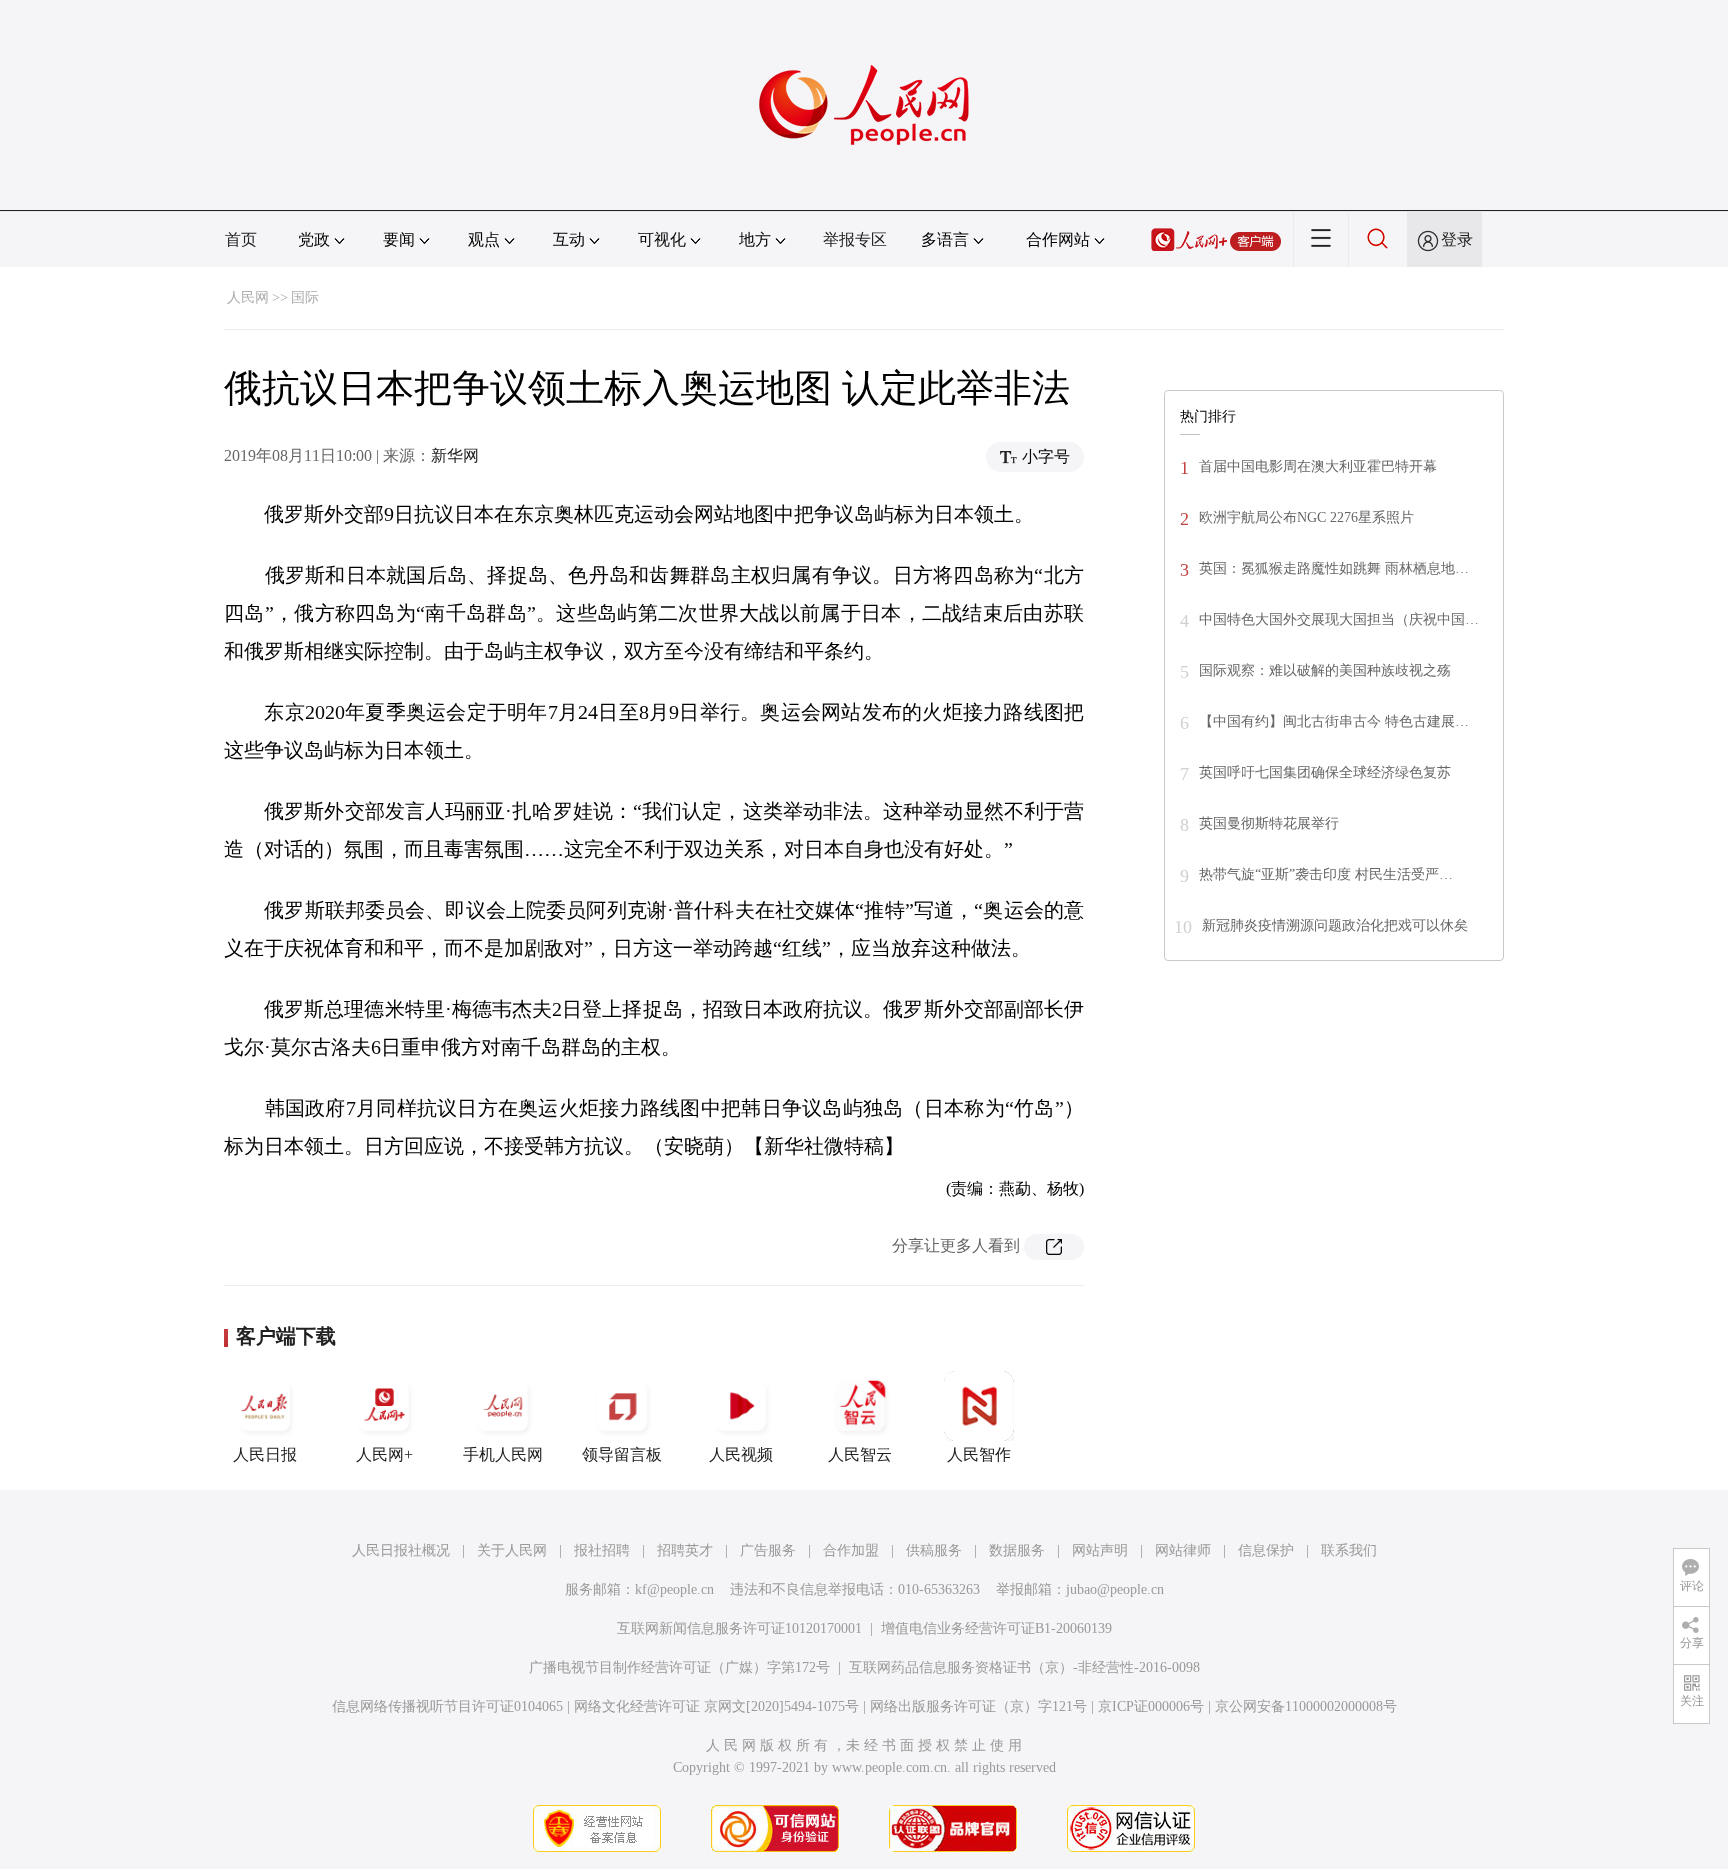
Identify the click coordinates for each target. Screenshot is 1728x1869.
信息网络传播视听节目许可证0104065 (447, 1706)
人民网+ (384, 1454)
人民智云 (860, 1454)
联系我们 (1349, 1550)
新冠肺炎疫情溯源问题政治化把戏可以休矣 (1335, 925)
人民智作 (979, 1454)
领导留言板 (622, 1454)
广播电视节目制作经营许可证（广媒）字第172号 (679, 1667)
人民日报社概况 (401, 1550)
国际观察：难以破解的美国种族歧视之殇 (1325, 670)
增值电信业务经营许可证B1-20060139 (996, 1628)
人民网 (248, 297)
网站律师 (1183, 1550)
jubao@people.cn (1115, 1589)
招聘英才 (685, 1550)
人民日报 (265, 1454)
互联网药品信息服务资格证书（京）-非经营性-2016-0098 (1024, 1667)
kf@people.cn (674, 1589)
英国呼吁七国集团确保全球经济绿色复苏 (1325, 772)
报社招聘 (602, 1550)
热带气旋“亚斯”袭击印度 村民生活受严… (1326, 874)
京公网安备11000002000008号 (1306, 1706)
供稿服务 (934, 1550)
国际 (305, 297)
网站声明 (1100, 1550)
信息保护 (1266, 1550)
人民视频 (741, 1454)
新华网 (455, 455)
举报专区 (855, 239)
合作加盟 (851, 1550)
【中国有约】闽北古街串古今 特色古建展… (1334, 721)
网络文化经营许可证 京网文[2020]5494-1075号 (716, 1706)
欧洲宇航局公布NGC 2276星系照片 (1306, 517)
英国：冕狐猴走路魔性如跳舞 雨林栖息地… (1334, 568)
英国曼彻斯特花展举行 (1269, 823)
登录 (1457, 239)
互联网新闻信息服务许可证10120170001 (739, 1628)
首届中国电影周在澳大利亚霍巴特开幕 (1318, 466)
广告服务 (768, 1550)
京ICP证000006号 (1151, 1706)
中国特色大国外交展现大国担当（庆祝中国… (1339, 619)
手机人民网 (503, 1454)
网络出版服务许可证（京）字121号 (978, 1706)
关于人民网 (512, 1550)
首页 (241, 239)
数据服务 (1017, 1550)
